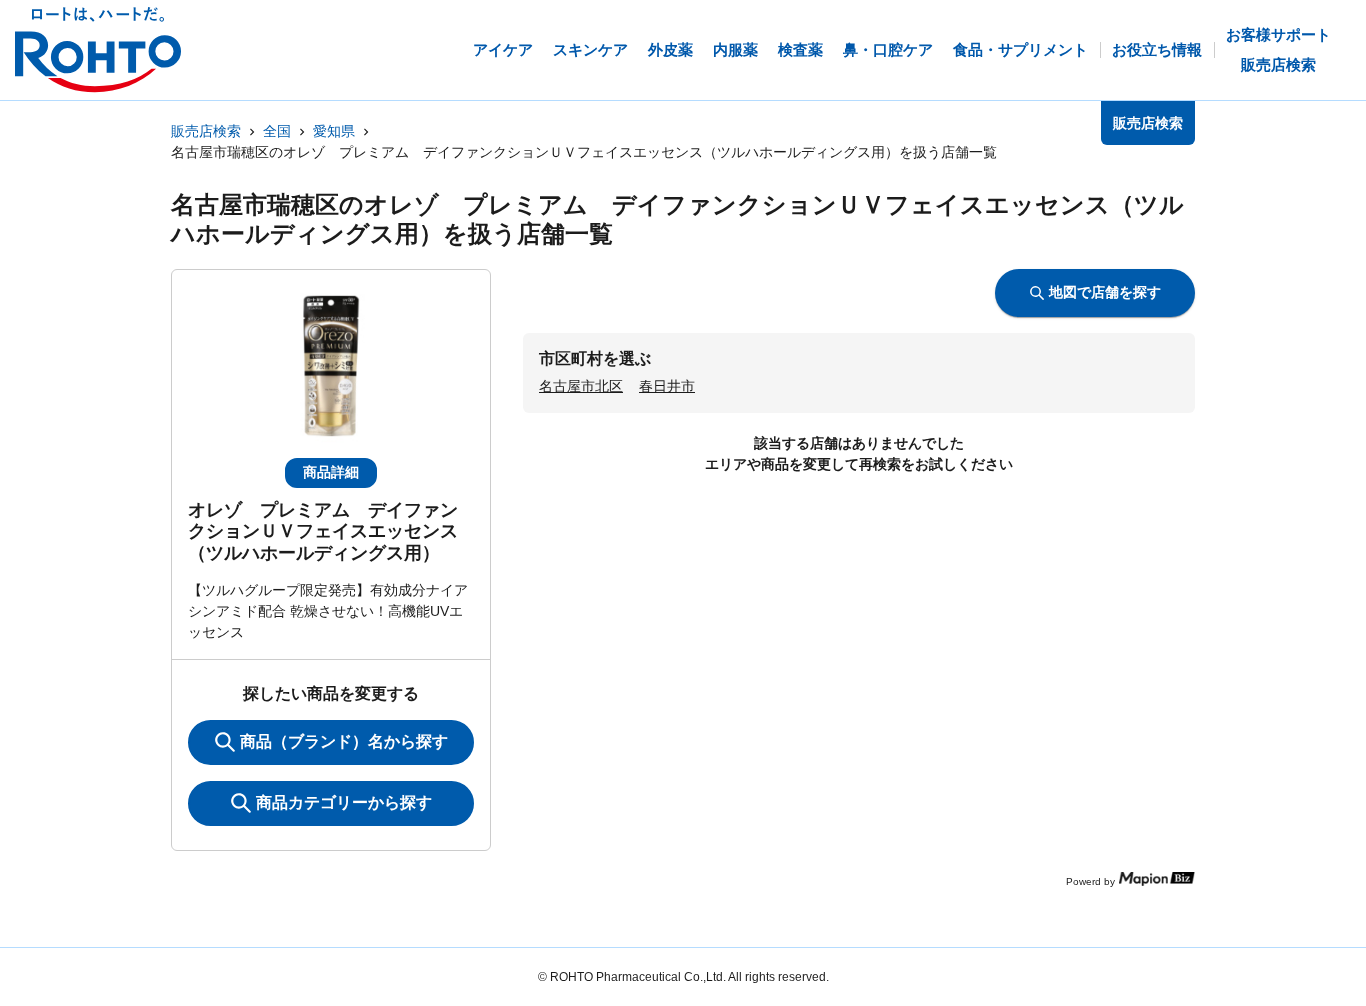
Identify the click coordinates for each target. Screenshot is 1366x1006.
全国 (277, 131)
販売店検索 (206, 131)
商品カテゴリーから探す (344, 802)
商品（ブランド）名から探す (344, 741)
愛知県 (334, 131)
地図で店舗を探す (1105, 292)
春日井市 (667, 386)
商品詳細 (331, 472)
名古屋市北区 (581, 386)
